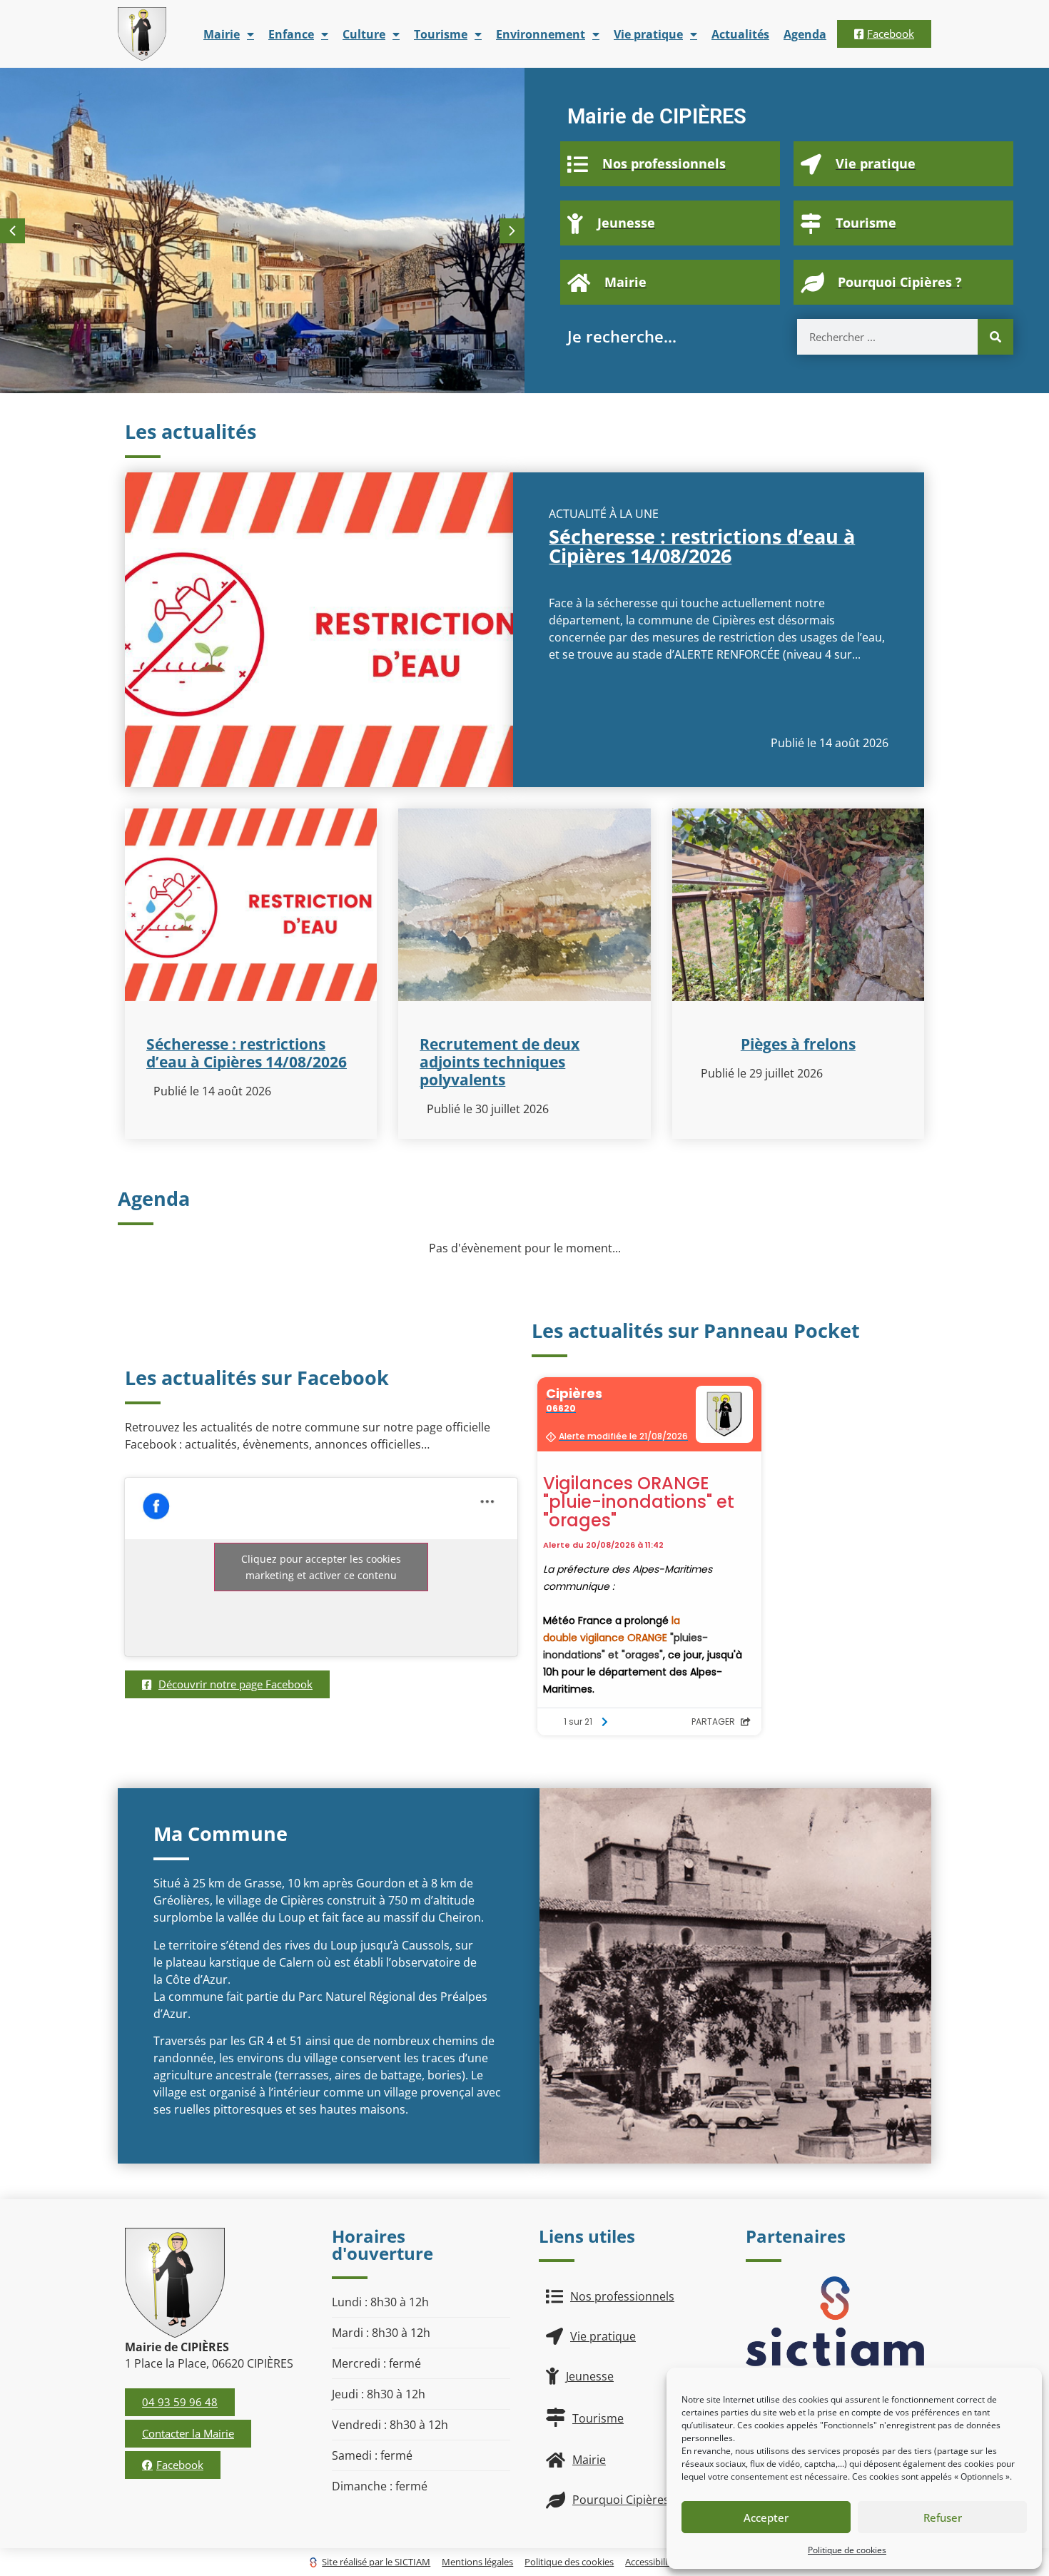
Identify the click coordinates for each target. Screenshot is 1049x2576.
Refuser (943, 2517)
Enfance (291, 34)
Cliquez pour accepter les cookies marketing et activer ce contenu (321, 1567)
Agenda (805, 34)
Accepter (766, 2517)
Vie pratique (648, 34)
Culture (364, 34)
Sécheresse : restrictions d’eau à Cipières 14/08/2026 (702, 546)
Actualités (740, 34)
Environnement (541, 34)
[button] (512, 231)
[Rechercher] (995, 337)
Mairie (222, 34)
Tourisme (441, 34)
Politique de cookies (847, 2550)
